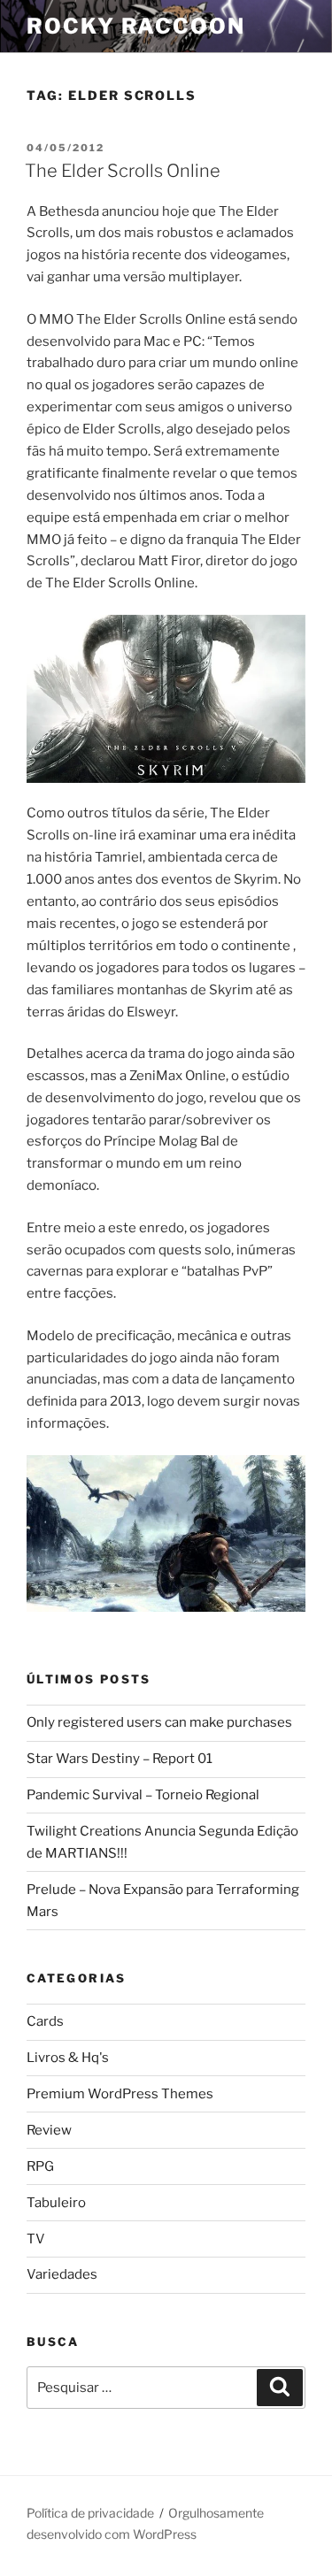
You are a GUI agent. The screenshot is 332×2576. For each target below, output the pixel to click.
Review (49, 2130)
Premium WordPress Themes (120, 2094)
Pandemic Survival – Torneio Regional (143, 1795)
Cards (45, 2021)
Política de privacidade (90, 2513)
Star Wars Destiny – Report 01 (120, 1759)
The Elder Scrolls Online (123, 171)
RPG (40, 2166)
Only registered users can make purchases (159, 1722)
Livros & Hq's (68, 2058)
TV (36, 2239)
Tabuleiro (56, 2203)
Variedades (62, 2274)
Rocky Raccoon (136, 26)
